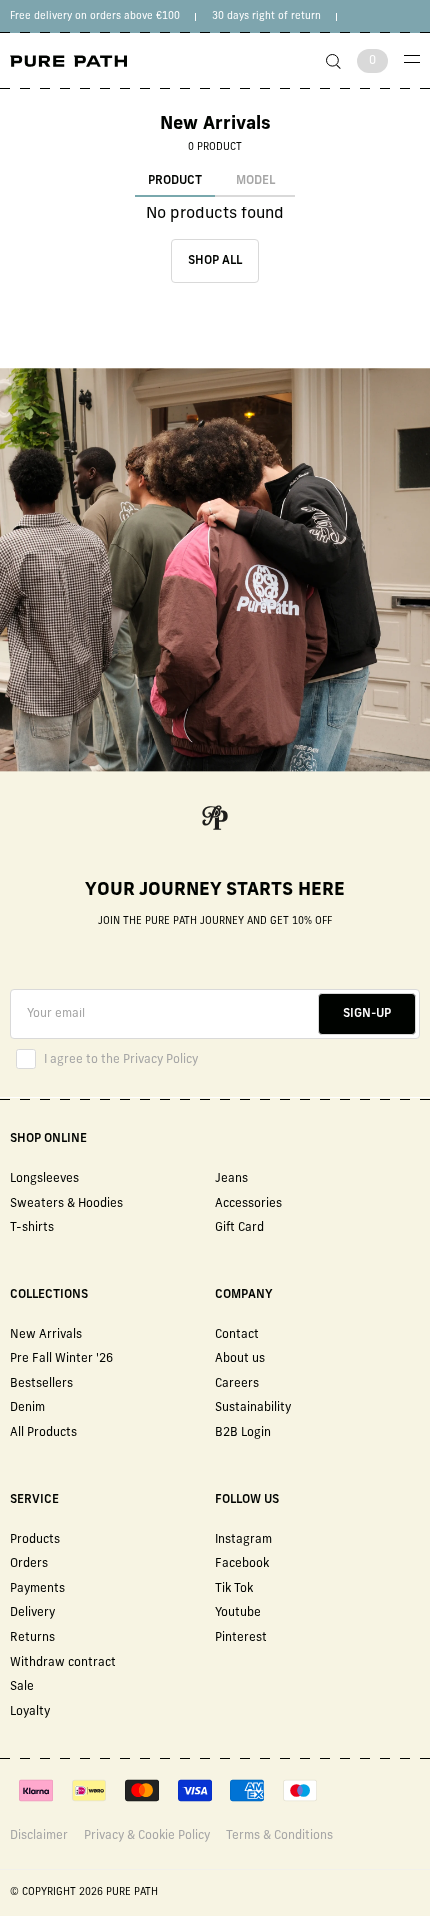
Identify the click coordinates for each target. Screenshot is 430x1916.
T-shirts (32, 1228)
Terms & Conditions (279, 1836)
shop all (215, 261)
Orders (29, 1564)
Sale (22, 1687)
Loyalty (30, 1712)
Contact (237, 1335)
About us (240, 1359)
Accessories (248, 1204)
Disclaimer (39, 1836)
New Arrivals (46, 1335)
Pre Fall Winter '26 (61, 1359)
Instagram (243, 1540)
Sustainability (253, 1408)
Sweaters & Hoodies (66, 1204)
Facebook (242, 1564)
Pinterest (241, 1638)
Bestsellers (41, 1384)
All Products (43, 1433)
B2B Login (243, 1433)
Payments (37, 1589)
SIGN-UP (367, 1014)
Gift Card (239, 1228)
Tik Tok (234, 1589)
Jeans (231, 1179)
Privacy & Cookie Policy (147, 1836)
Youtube (238, 1613)
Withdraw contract (63, 1663)
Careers (237, 1384)
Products (35, 1540)
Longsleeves (44, 1179)
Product (175, 181)
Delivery (32, 1613)
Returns (32, 1638)
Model (255, 181)
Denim (27, 1408)
